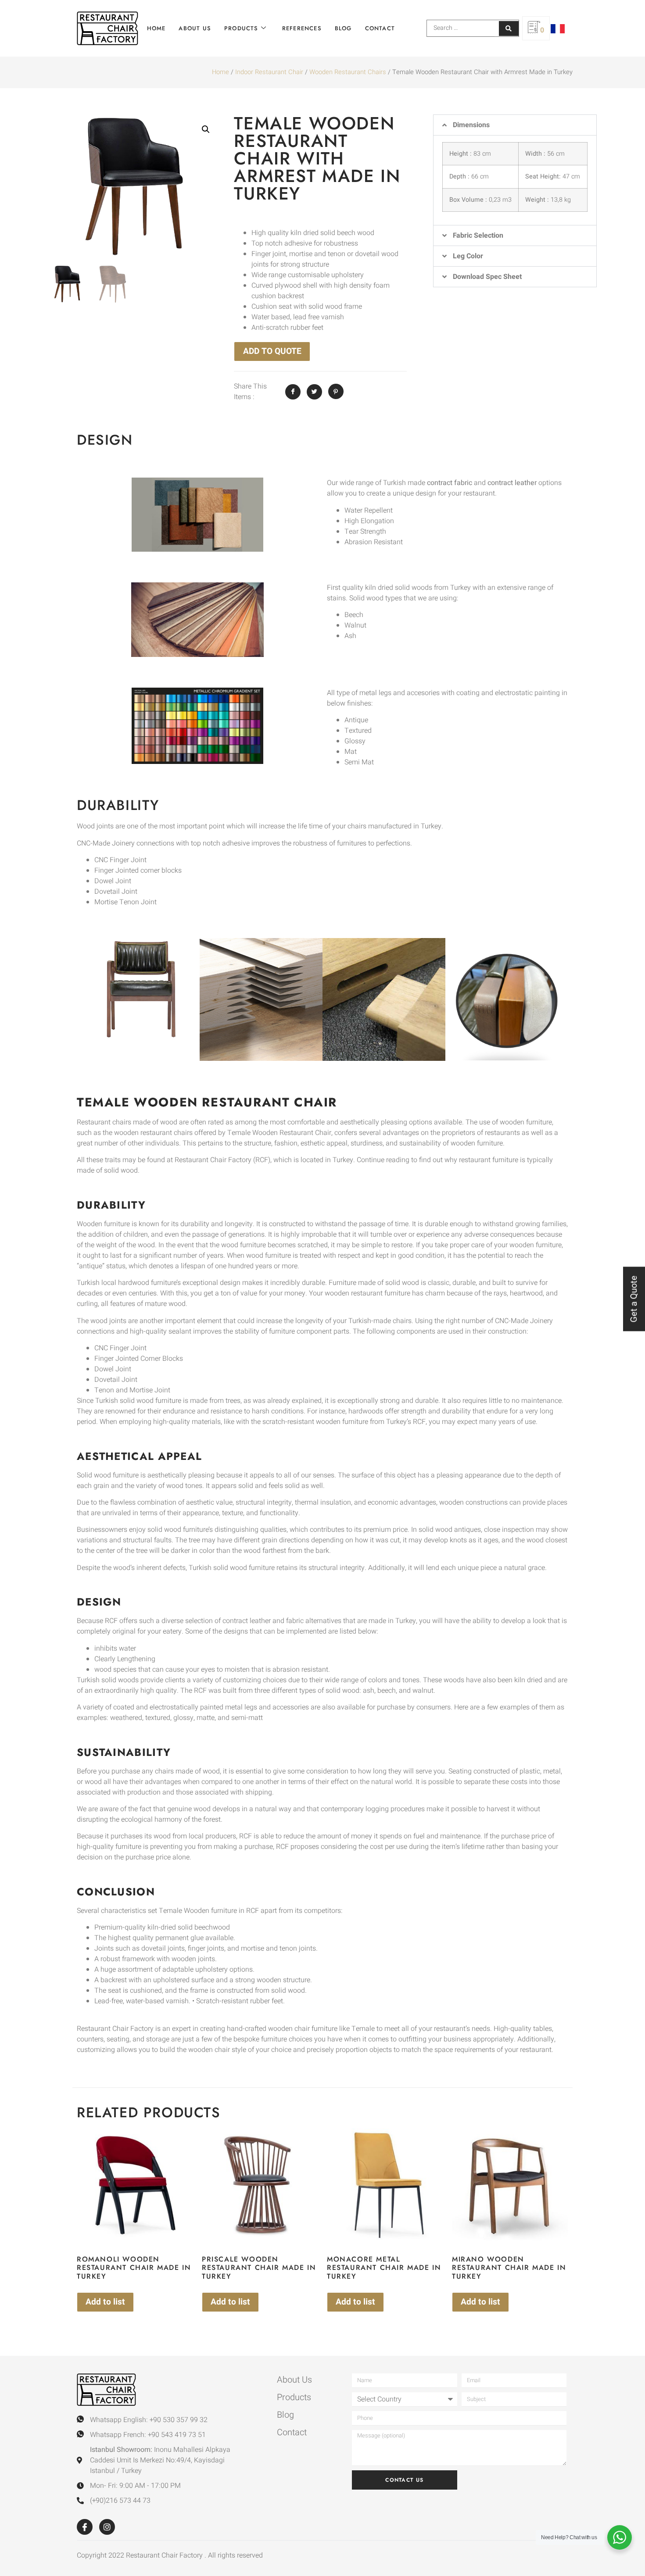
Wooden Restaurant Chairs (348, 72)
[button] (206, 129)
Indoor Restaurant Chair (269, 72)
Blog (343, 28)
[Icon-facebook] (85, 2527)
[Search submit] (509, 29)
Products (241, 28)
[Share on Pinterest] (336, 391)
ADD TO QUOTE (272, 351)
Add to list (105, 2302)
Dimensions (471, 125)
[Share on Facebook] (293, 392)
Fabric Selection (478, 235)
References (302, 28)
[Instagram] (107, 2527)
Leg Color (468, 256)
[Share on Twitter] (314, 392)
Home (156, 28)
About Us (195, 28)
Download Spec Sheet (487, 277)
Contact (380, 28)
